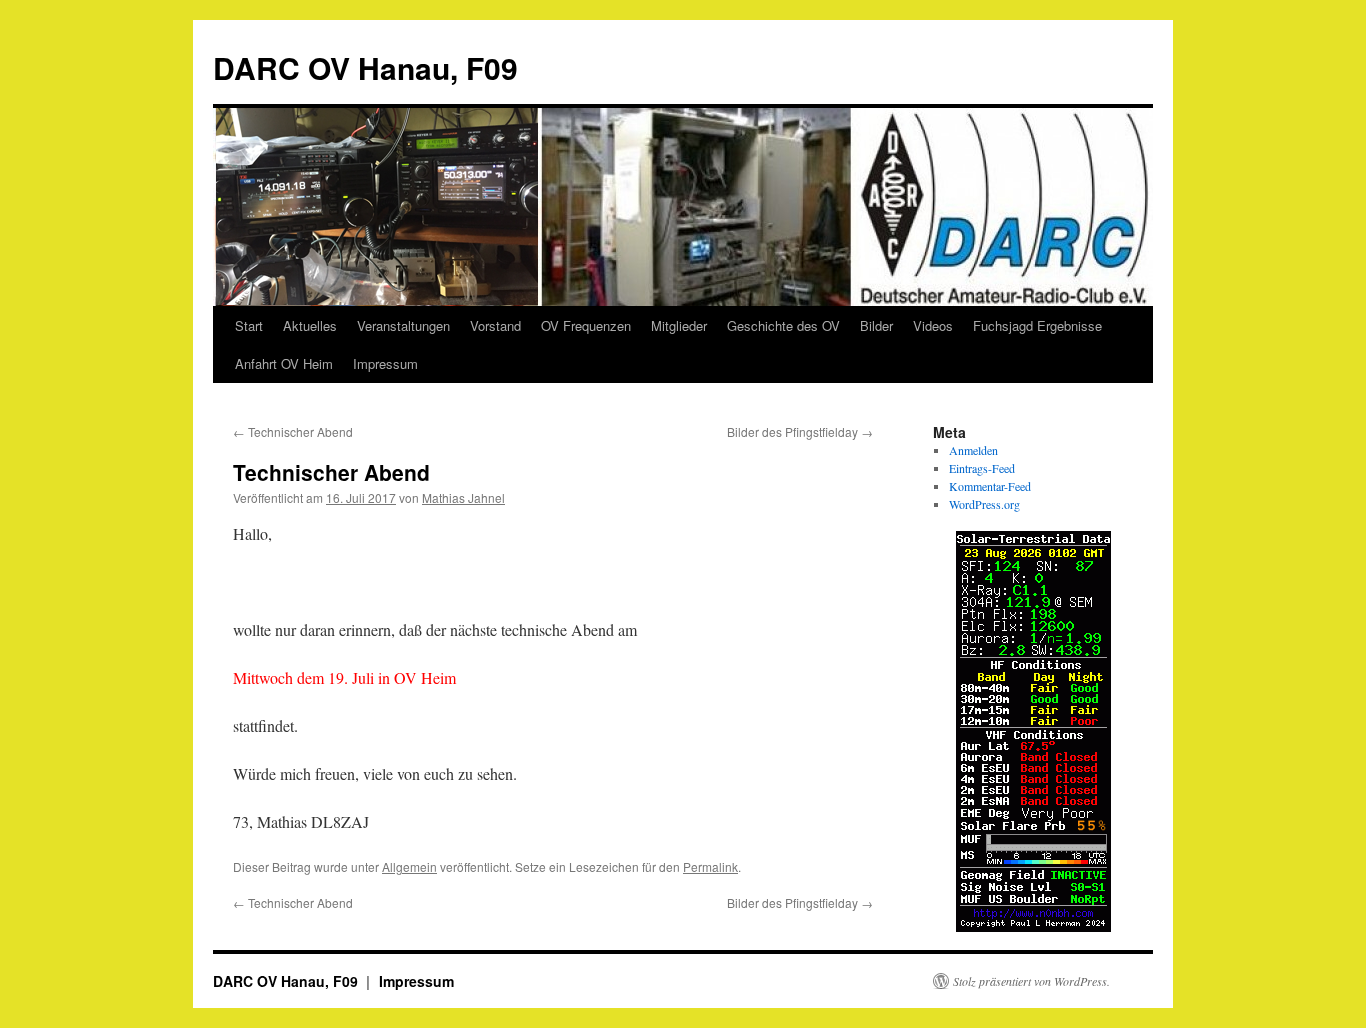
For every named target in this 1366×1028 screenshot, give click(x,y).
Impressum (385, 363)
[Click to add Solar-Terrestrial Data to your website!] (1033, 927)
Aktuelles (310, 325)
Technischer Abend (293, 431)
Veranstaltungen (403, 325)
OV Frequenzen (586, 325)
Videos (933, 325)
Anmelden (973, 450)
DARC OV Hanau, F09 (365, 67)
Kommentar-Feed (990, 486)
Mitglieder (679, 325)
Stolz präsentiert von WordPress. (1031, 981)
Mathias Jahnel (463, 497)
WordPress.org (984, 504)
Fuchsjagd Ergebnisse (1037, 325)
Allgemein (409, 866)
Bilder (876, 325)
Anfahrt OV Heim (284, 363)
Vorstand (495, 325)
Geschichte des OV (783, 325)
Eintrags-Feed (982, 468)
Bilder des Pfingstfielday (800, 431)
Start (249, 325)
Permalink (710, 866)
